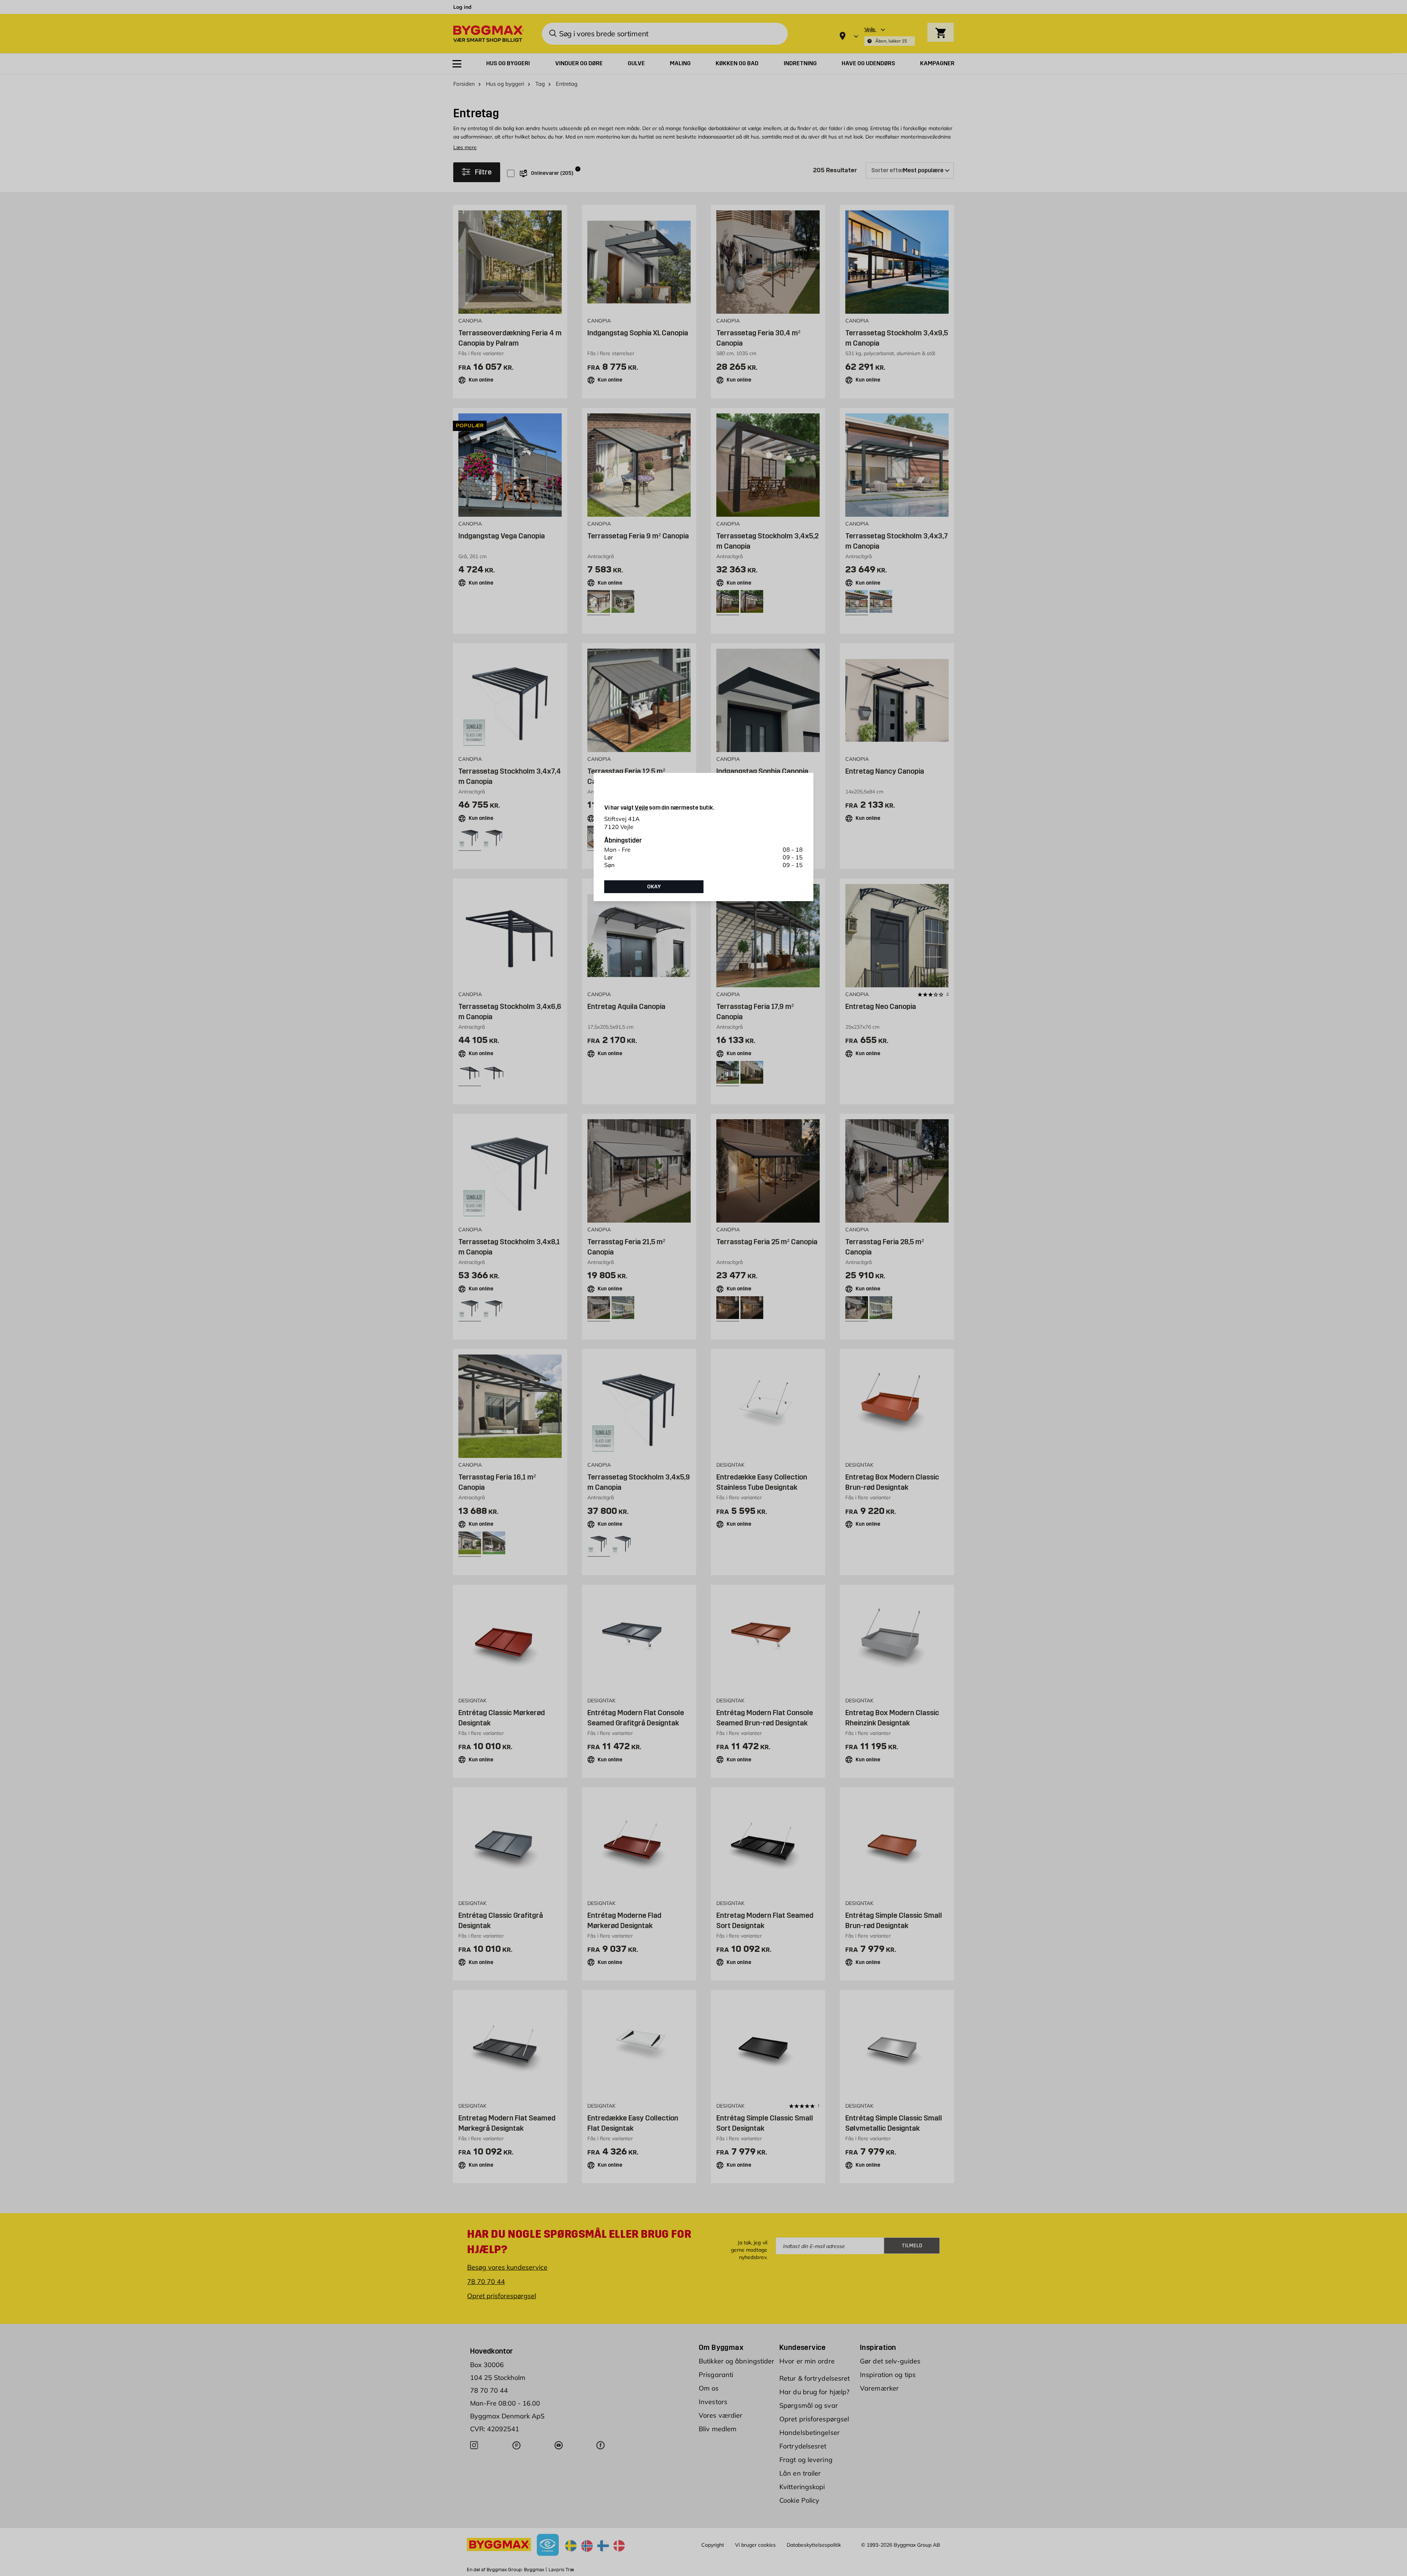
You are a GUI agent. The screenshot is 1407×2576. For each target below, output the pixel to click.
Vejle (641, 808)
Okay (654, 887)
